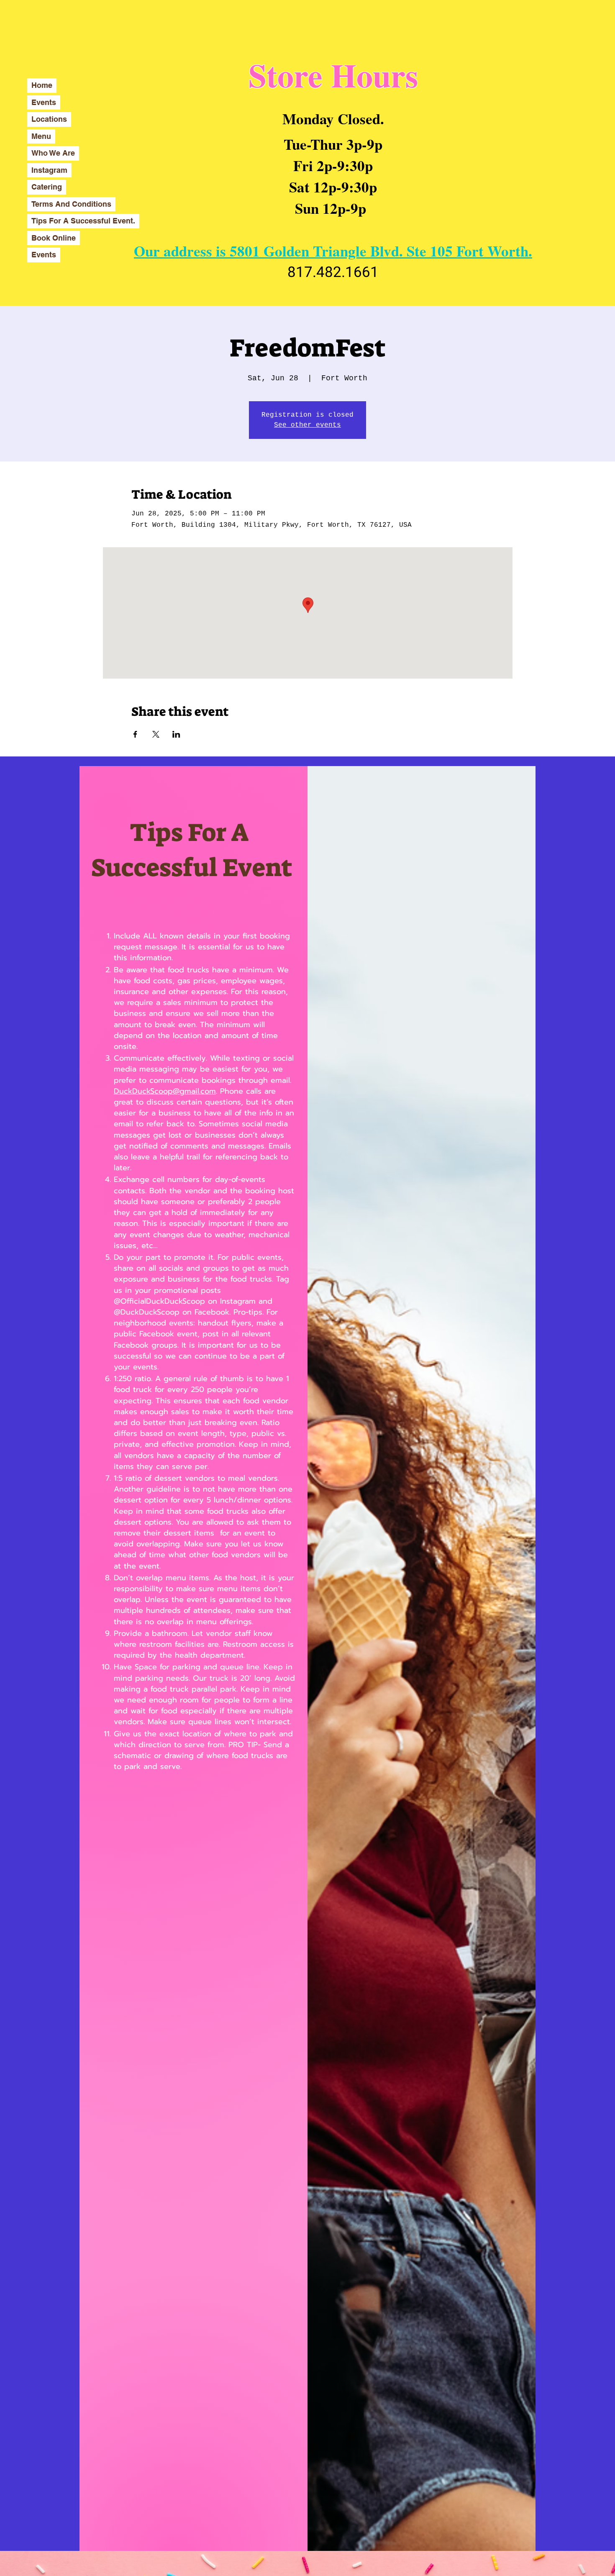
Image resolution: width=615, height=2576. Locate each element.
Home (42, 85)
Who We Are (53, 153)
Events (44, 102)
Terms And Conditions (71, 204)
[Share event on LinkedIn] (176, 734)
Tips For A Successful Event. (83, 221)
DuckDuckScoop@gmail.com (165, 1091)
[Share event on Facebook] (135, 734)
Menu (41, 136)
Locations (49, 119)
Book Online (54, 238)
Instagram (49, 170)
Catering (47, 187)
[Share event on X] (156, 734)
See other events (307, 425)
